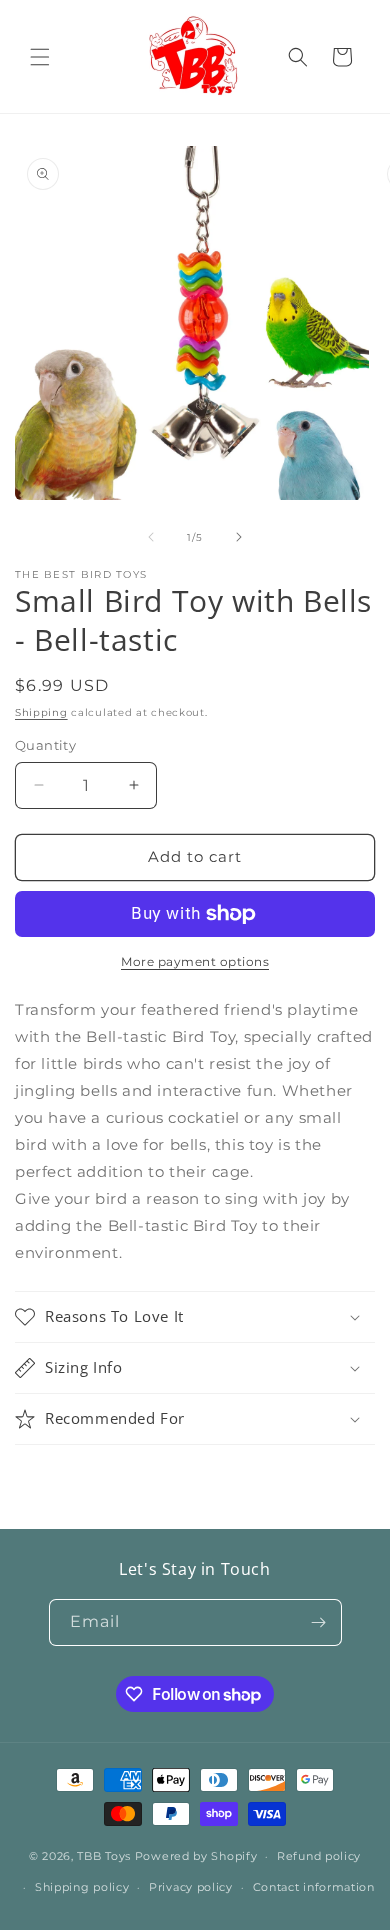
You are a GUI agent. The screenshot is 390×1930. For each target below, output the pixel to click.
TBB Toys (104, 1856)
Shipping (41, 712)
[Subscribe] (319, 1622)
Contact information (314, 1887)
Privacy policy (191, 1887)
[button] (40, 57)
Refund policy (319, 1856)
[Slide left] (151, 537)
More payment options (195, 961)
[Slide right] (239, 537)
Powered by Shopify (196, 1856)
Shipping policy (82, 1887)
